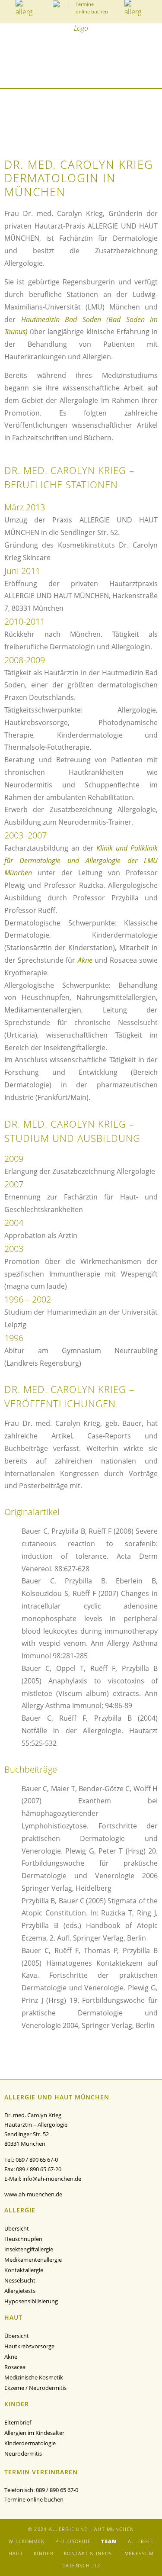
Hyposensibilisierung (31, 2301)
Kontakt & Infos (88, 2553)
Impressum (138, 2553)
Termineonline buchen (92, 8)
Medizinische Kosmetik (34, 2377)
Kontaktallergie (24, 2270)
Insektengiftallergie (29, 2249)
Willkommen (27, 2541)
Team (109, 2541)
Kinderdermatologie (30, 2443)
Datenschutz (81, 2565)
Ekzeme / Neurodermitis (35, 2388)
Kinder (44, 2553)
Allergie (141, 2541)
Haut (16, 2553)
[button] (8, 70)
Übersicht (17, 2228)
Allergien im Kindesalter (34, 2433)
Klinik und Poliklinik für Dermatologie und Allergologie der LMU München (81, 861)
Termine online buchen (34, 2499)
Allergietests (20, 2291)
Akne (85, 960)
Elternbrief (18, 2422)
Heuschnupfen (23, 2239)
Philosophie (73, 2541)
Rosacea (15, 2367)
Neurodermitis (23, 2453)
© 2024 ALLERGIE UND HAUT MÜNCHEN (81, 2529)
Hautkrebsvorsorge (29, 2346)
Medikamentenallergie (33, 2260)
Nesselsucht (20, 2280)
